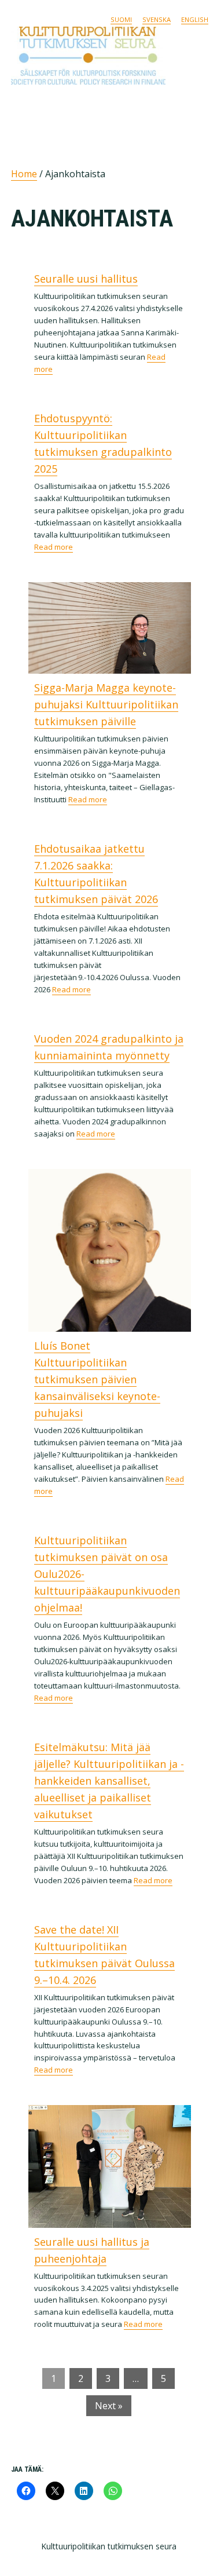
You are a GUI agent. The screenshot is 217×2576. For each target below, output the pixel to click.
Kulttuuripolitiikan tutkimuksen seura (104, 56)
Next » (109, 2406)
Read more (54, 547)
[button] (198, 106)
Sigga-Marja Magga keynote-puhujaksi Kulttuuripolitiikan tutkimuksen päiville (106, 704)
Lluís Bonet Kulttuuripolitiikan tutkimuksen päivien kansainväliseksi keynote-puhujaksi (97, 1379)
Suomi (121, 19)
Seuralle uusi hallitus (86, 279)
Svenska (157, 19)
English (195, 19)
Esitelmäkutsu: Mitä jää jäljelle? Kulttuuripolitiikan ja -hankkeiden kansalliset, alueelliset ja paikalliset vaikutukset (109, 1781)
